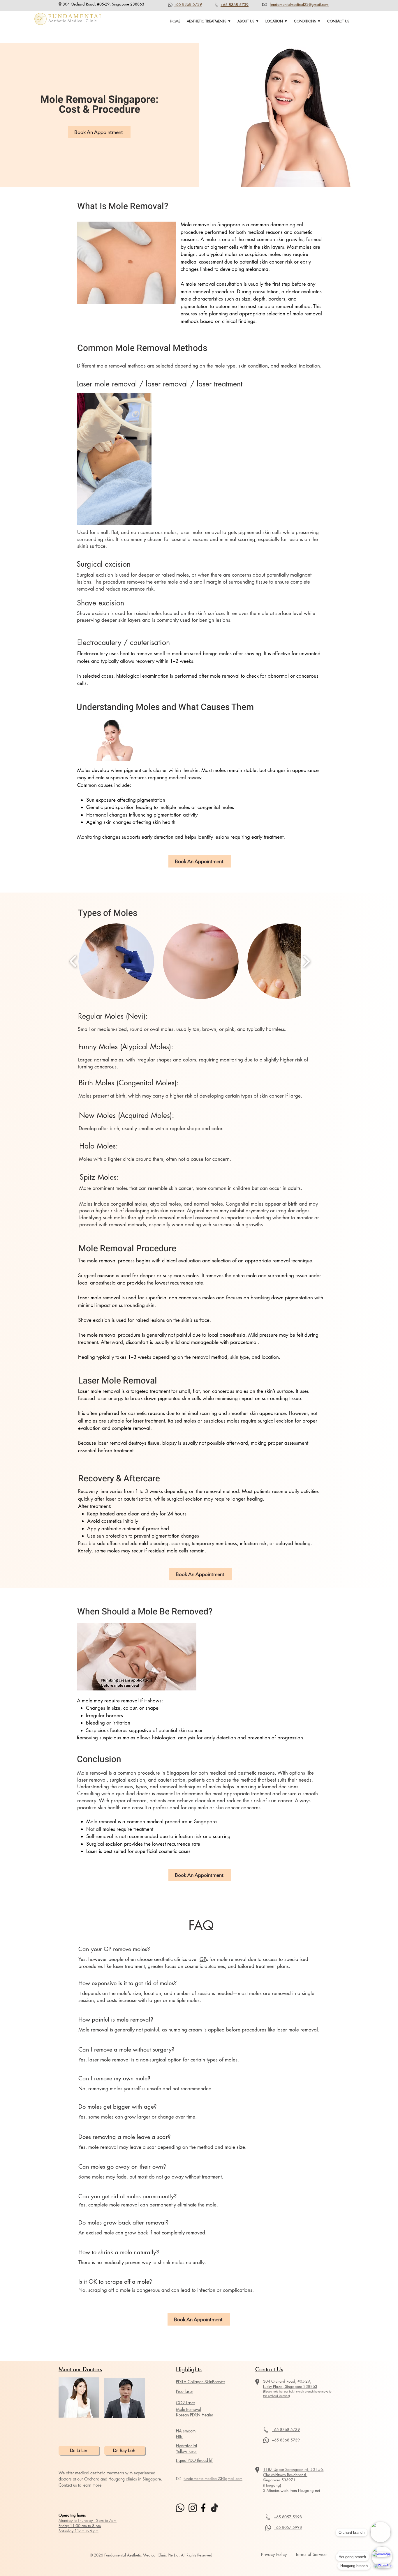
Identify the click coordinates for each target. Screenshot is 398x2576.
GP (203, 1959)
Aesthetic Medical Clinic (73, 21)
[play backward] (73, 961)
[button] (209, 21)
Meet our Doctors (80, 2369)
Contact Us (269, 2369)
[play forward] (306, 961)
